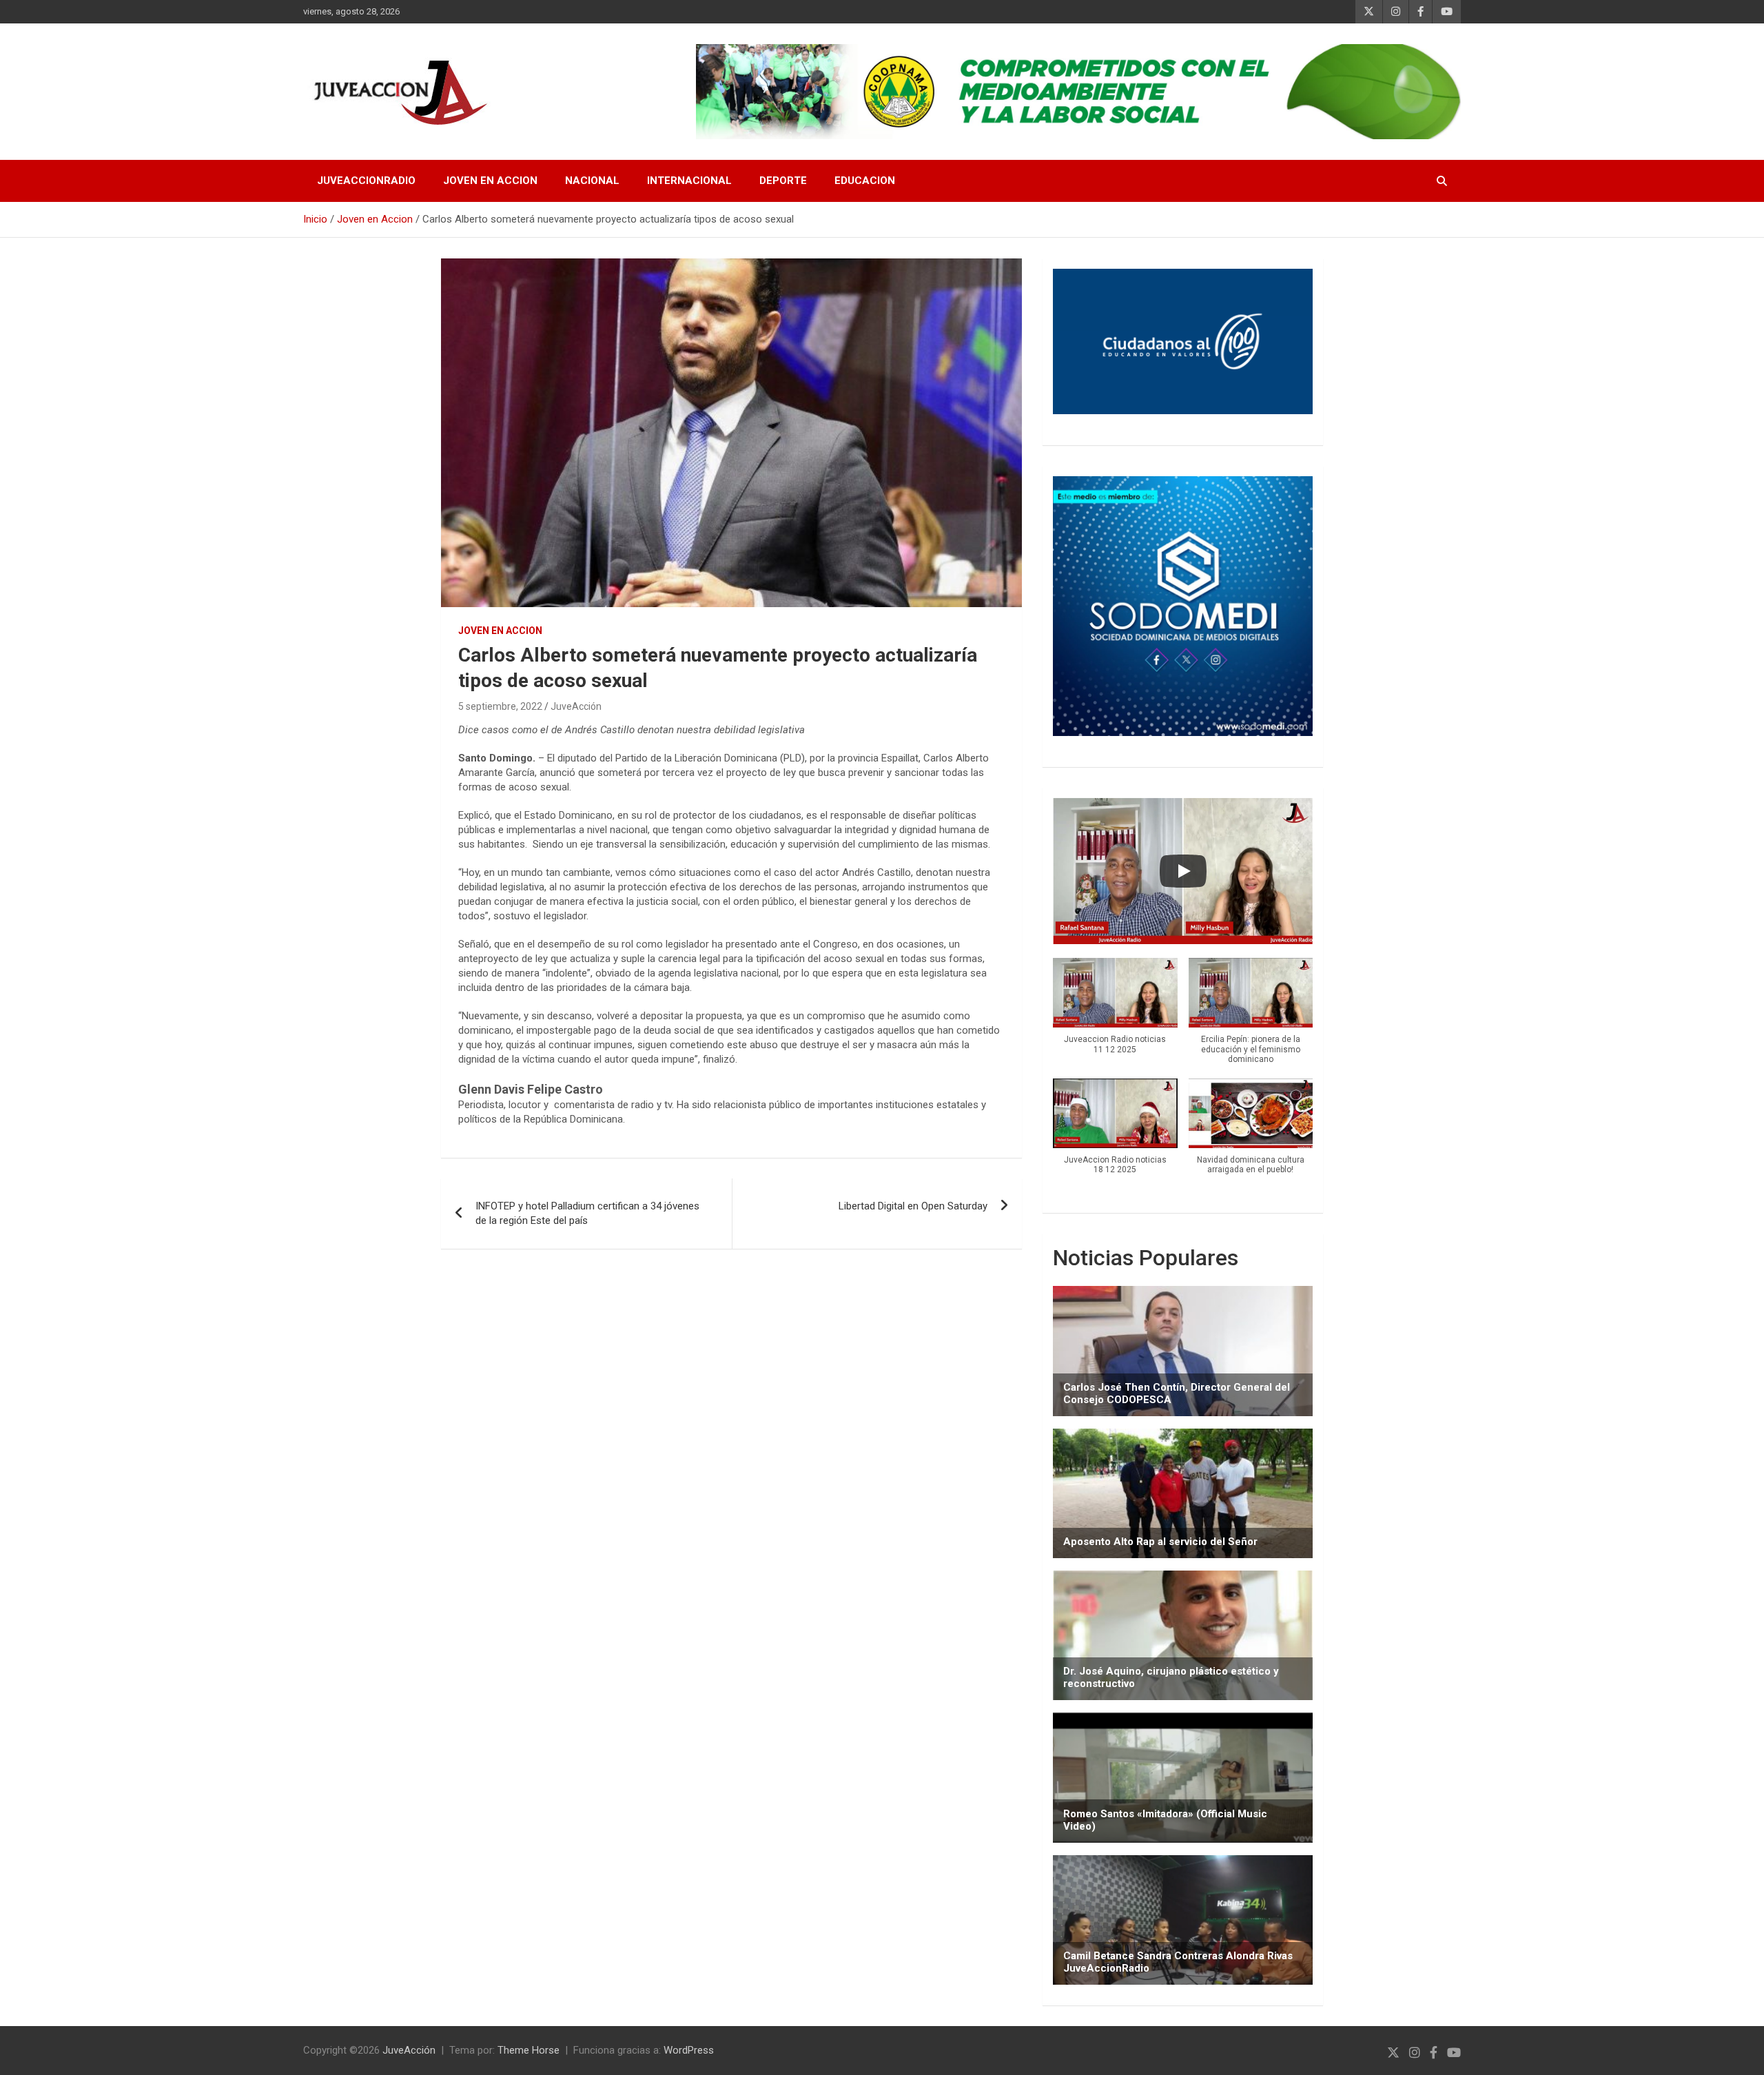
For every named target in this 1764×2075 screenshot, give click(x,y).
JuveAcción (576, 706)
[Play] (1183, 871)
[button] (1115, 1013)
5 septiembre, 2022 (500, 706)
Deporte (783, 181)
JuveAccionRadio (366, 181)
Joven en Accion (490, 181)
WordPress (689, 2050)
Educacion (865, 181)
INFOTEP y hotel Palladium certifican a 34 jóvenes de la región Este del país (587, 1213)
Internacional (689, 181)
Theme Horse (529, 2050)
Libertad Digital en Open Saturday (913, 1206)
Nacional (592, 181)
